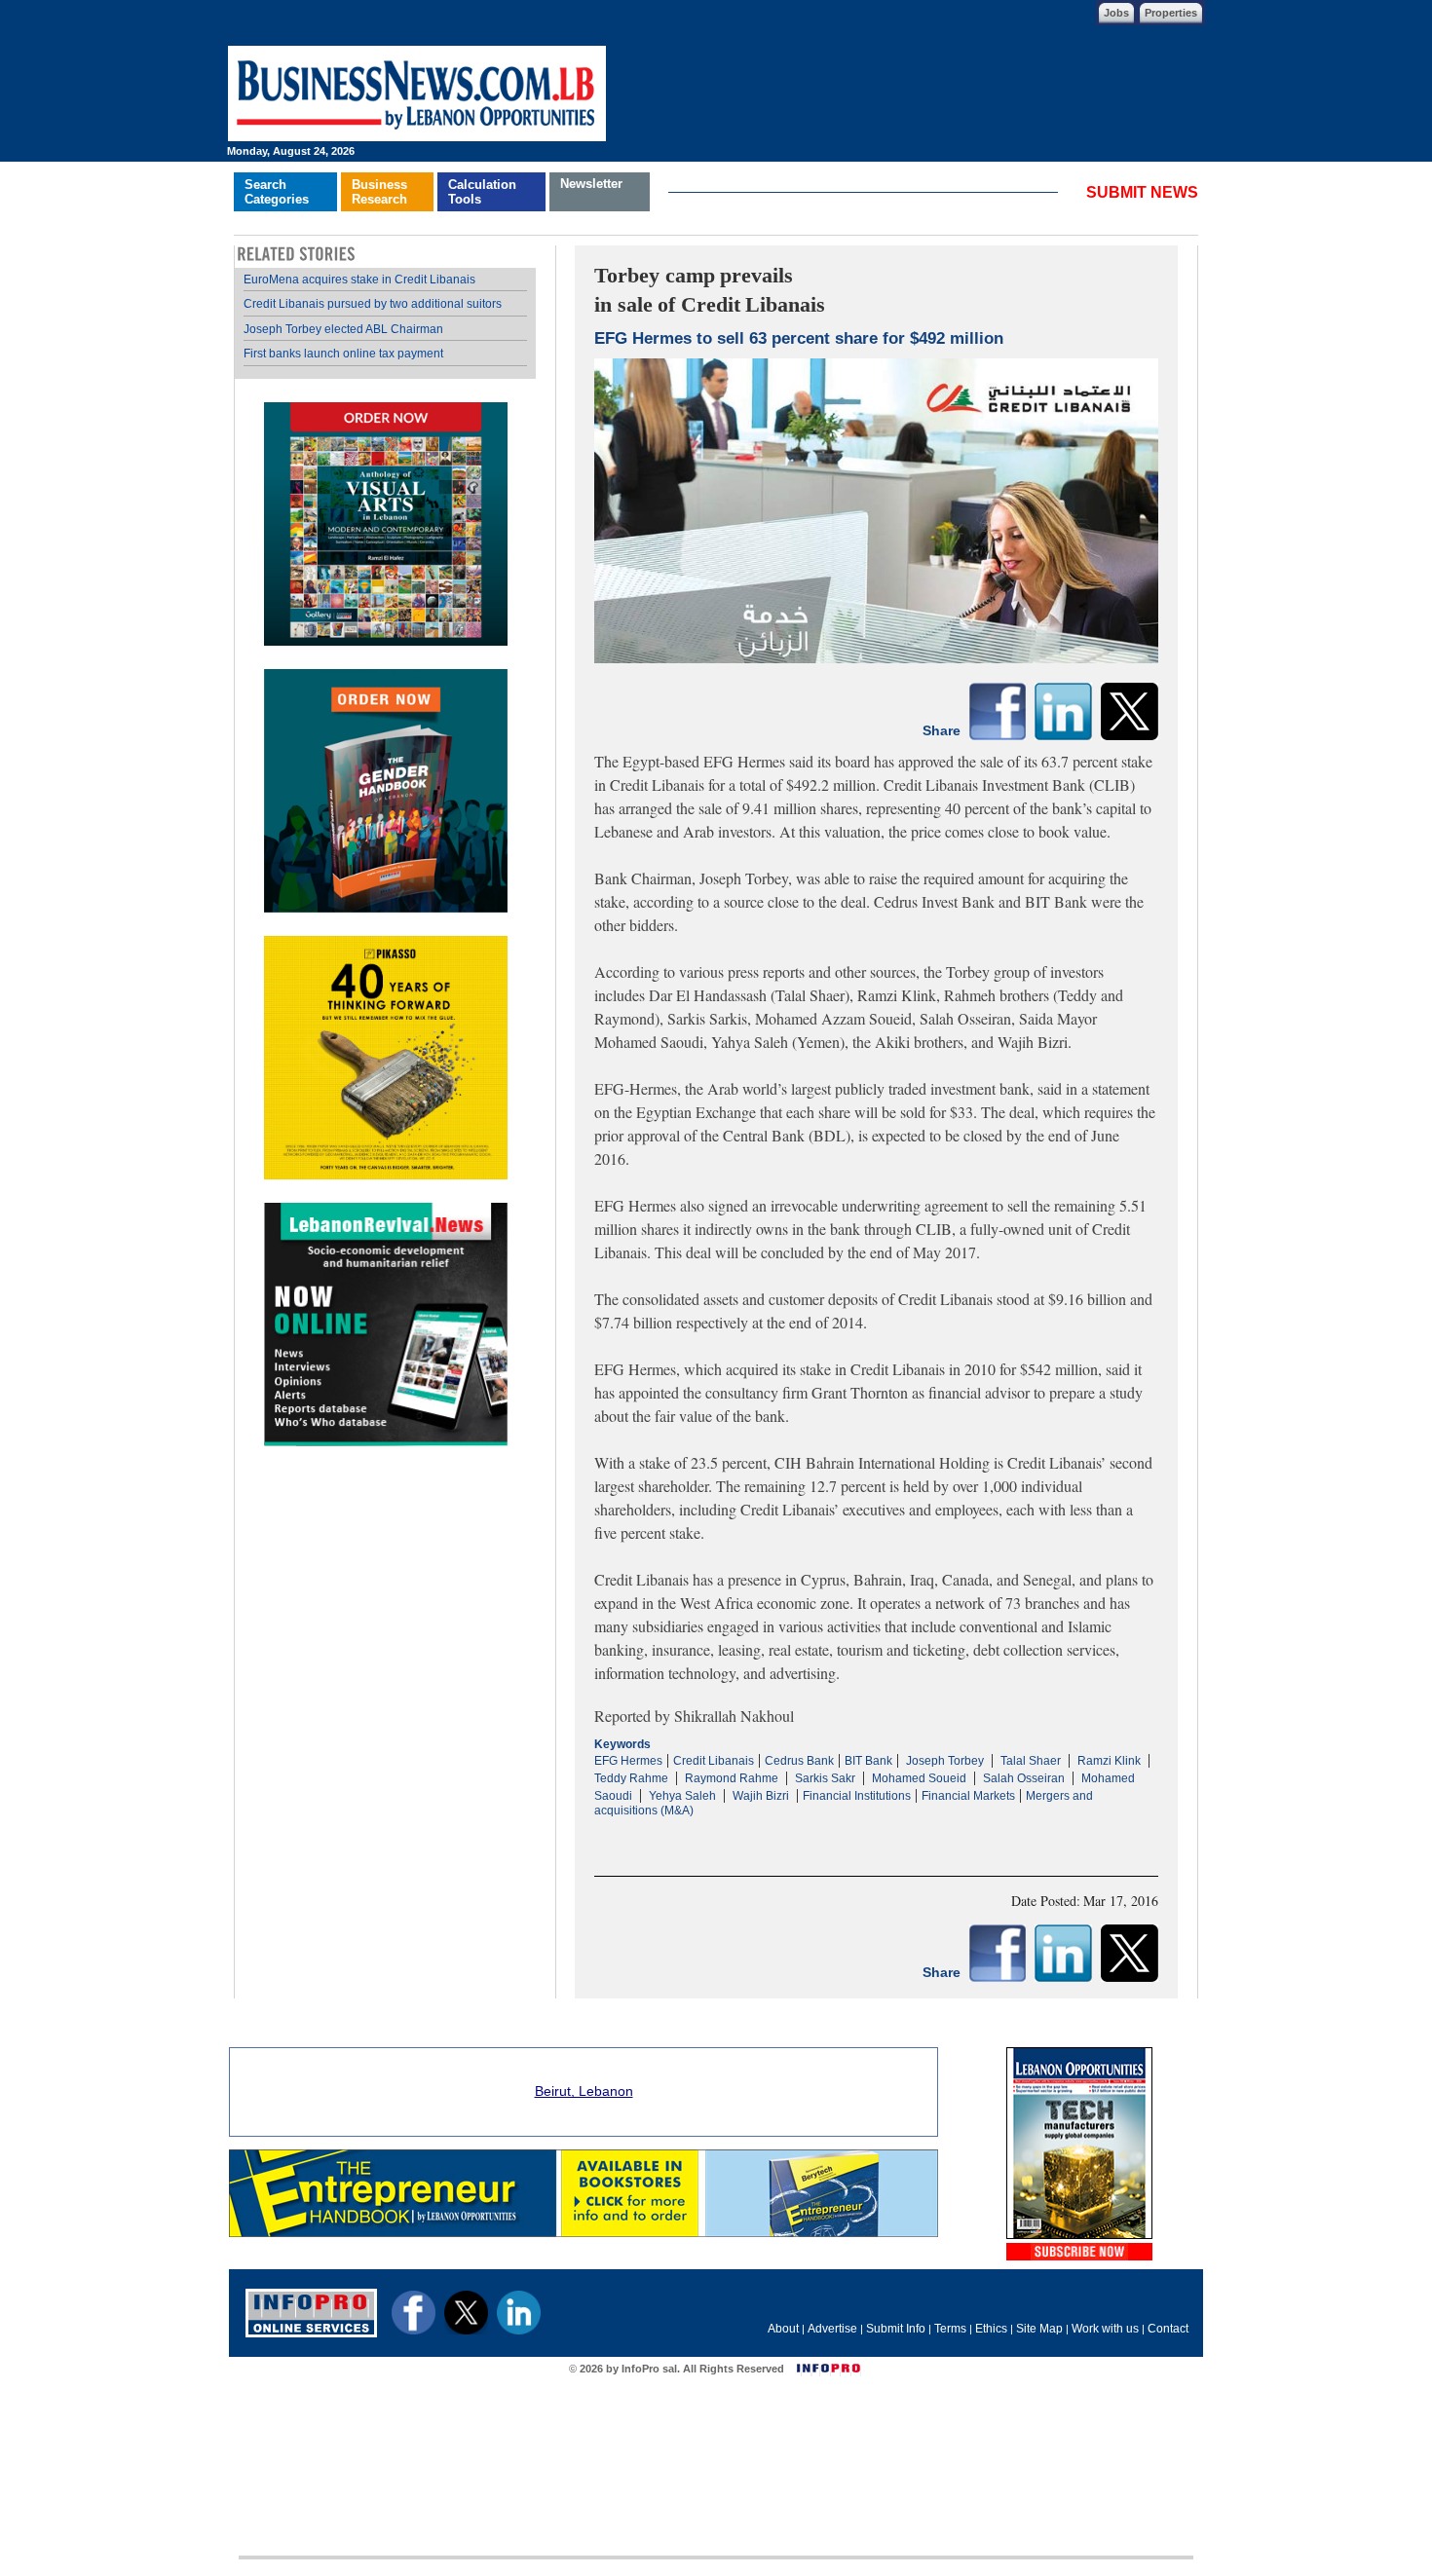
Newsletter (591, 184)
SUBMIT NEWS (1142, 192)
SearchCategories (277, 192)
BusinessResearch (379, 192)
